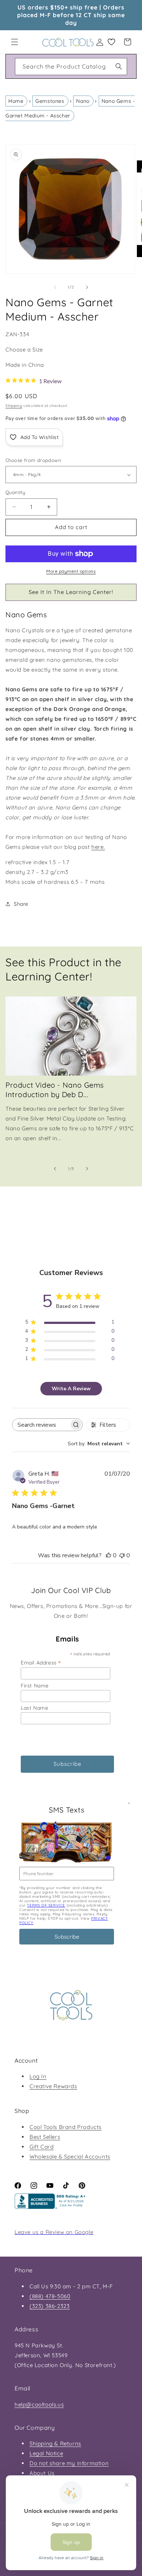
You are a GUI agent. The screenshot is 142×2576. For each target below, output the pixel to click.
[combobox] (71, 67)
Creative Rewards (53, 2086)
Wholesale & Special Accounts (70, 2157)
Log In (38, 2076)
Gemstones (50, 101)
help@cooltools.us (39, 2404)
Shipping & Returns (55, 2443)
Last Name (34, 1708)
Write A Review (71, 1389)
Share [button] (21, 904)
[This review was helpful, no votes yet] (109, 1555)
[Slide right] (87, 287)
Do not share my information (69, 2463)
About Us (42, 2473)
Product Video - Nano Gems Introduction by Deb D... (55, 1090)
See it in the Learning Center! (71, 592)
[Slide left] (55, 287)
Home (16, 101)
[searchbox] (41, 1425)
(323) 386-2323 (50, 2306)
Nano (83, 101)
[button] (15, 42)
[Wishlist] (111, 42)
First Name (35, 1686)
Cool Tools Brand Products (66, 2127)
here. (98, 847)
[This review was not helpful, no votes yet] (122, 1555)
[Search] (119, 66)
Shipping (14, 406)
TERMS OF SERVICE (46, 1905)
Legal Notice (46, 2453)
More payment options (71, 571)
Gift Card (42, 2147)
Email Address (41, 1662)
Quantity (15, 492)
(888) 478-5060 (50, 2296)
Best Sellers (45, 2137)
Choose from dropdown (33, 460)
